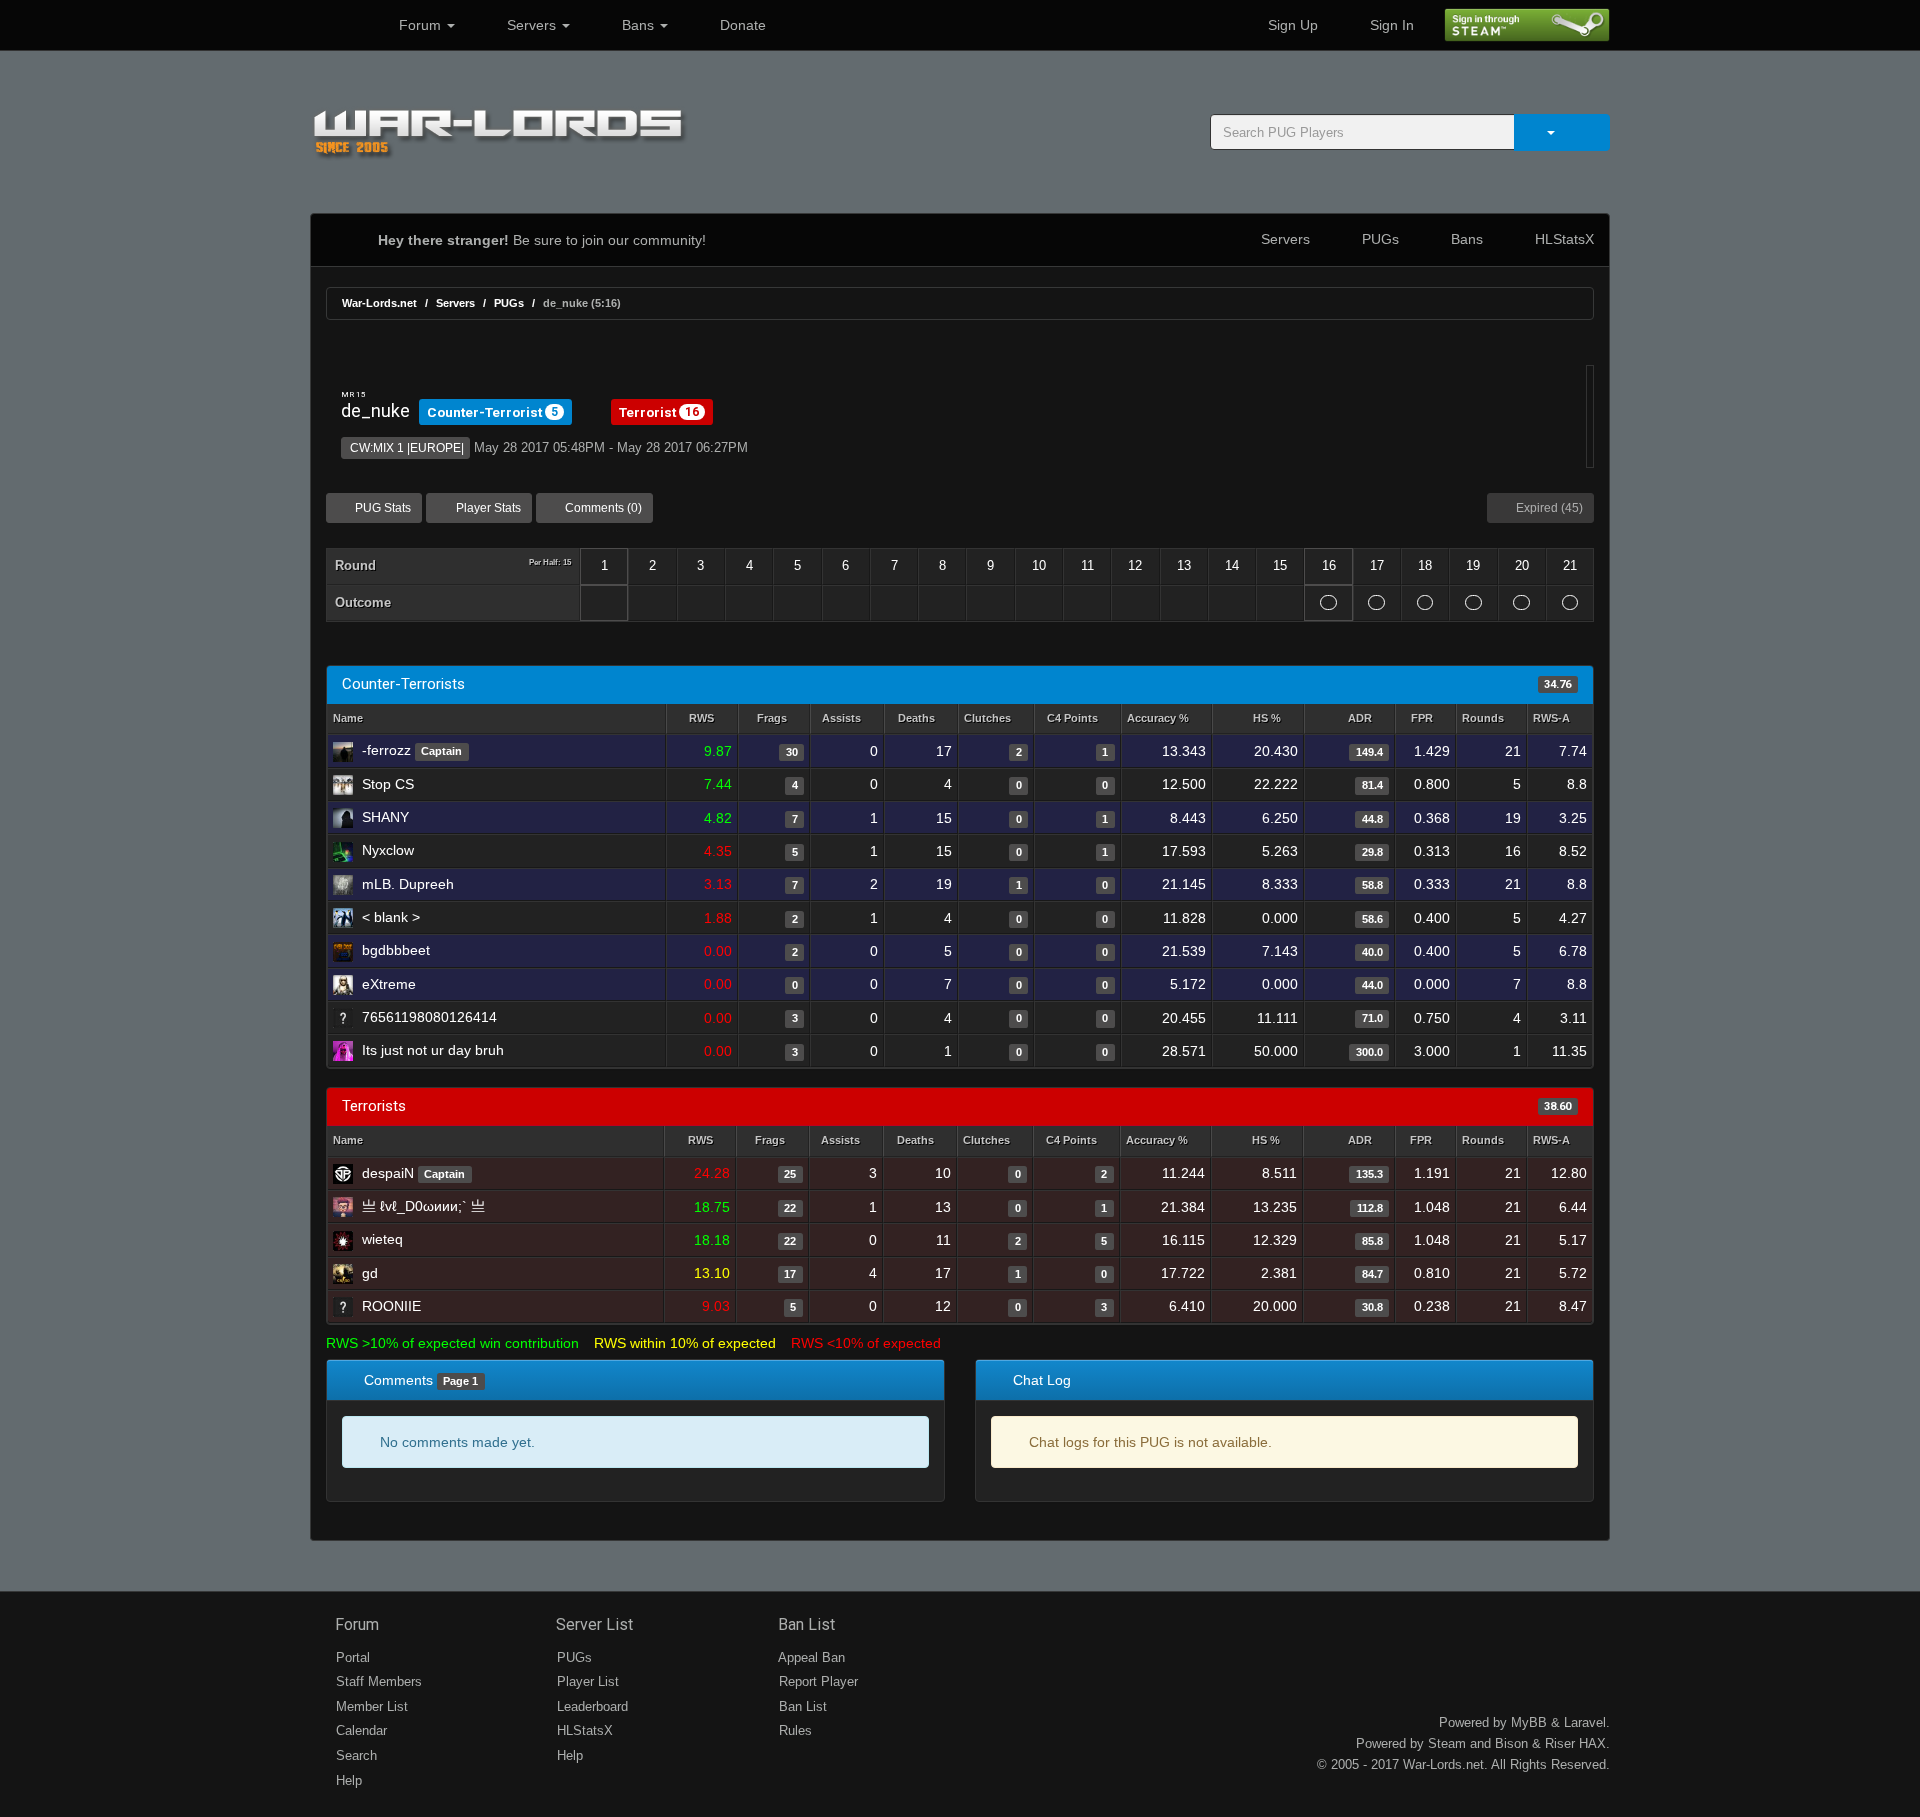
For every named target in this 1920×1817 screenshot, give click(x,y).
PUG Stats (381, 508)
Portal (351, 1657)
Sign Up (1291, 25)
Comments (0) (602, 508)
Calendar (359, 1730)
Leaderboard (590, 1706)
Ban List (804, 1624)
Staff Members (377, 1681)
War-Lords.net (379, 303)
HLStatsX (1562, 239)
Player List (586, 1681)
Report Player (816, 1681)
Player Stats (487, 508)
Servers (531, 25)
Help (347, 1780)
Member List (370, 1706)
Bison (1511, 1743)
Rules (793, 1730)
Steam (1447, 1743)
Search (354, 1755)
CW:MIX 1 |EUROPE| (405, 448)
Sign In (1390, 25)
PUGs (1378, 239)
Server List (592, 1624)
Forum (420, 25)
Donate (741, 25)
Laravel (1585, 1722)
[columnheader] (701, 719)
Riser (1560, 1743)
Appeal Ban (810, 1657)
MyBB (1529, 1722)
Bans (638, 25)
